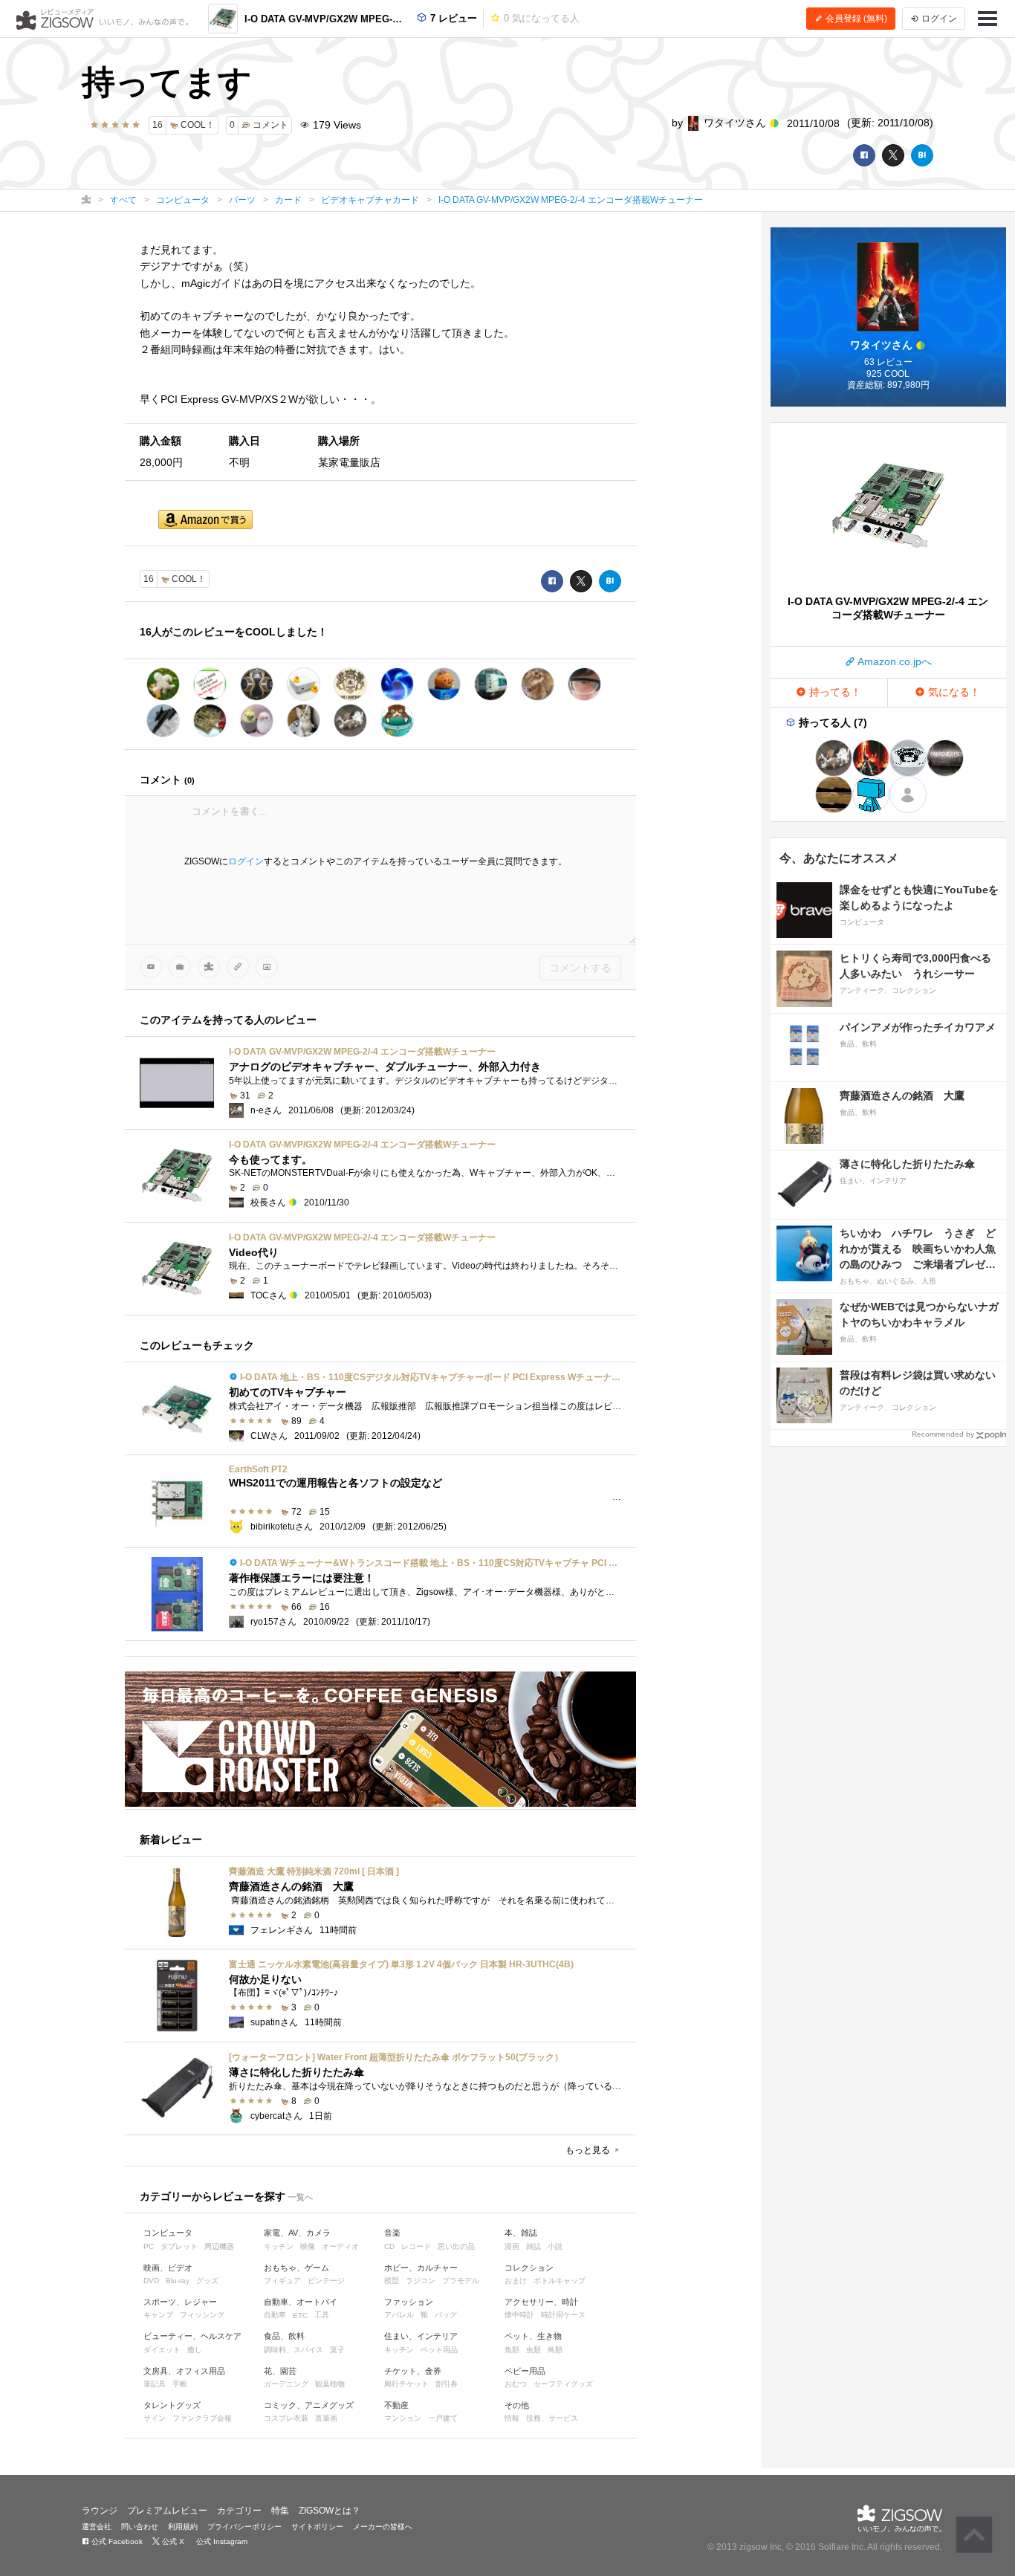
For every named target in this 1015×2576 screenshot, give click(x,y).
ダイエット (162, 2350)
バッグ (446, 2315)
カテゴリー (239, 2511)
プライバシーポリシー (244, 2527)
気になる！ (953, 692)
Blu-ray (178, 2281)
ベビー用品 (525, 2371)
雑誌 (534, 2246)
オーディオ (340, 2246)
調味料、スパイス (294, 2350)
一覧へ (301, 2197)
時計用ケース (563, 2315)
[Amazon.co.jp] (205, 521)
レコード (416, 2246)
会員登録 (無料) (855, 19)
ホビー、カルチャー (421, 2268)
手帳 (180, 2384)
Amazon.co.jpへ (894, 661)
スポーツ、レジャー (180, 2302)
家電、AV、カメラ (297, 2233)
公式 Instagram (221, 2541)
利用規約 (183, 2527)
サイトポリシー (317, 2527)
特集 (280, 2511)
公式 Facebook (116, 2541)
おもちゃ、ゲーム (296, 2268)
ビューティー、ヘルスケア (192, 2336)
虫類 (534, 2350)
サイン (155, 2418)
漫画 (512, 2246)
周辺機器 (219, 2246)
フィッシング (202, 2315)
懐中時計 (519, 2315)
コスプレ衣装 (286, 2418)
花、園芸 (280, 2371)
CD (389, 2246)
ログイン (246, 861)
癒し (195, 2350)
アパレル (399, 2315)
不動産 (396, 2405)
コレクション (529, 2268)
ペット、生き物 (533, 2336)
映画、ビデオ (168, 2268)
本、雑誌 (521, 2233)
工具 (322, 2315)
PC (149, 2246)
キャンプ (158, 2315)
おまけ (516, 2281)
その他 (517, 2405)
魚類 (512, 2350)
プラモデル (461, 2281)
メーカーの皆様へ (383, 2527)
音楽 (392, 2233)
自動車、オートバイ (301, 2302)
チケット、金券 (413, 2371)
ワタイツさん (735, 123)
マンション (403, 2418)
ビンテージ (326, 2281)
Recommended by (943, 1434)
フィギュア (282, 2281)
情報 (512, 2418)
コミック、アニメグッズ (309, 2405)
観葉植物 (330, 2384)
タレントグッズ (172, 2405)
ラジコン (421, 2281)
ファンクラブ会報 (202, 2418)
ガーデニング (286, 2384)
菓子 (337, 2350)
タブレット (179, 2246)
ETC (300, 2316)
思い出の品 (456, 2246)
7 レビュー (452, 18)
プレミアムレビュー (167, 2511)
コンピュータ (168, 2233)
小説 (555, 2246)
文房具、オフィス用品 (184, 2371)
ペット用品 (439, 2350)
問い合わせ (140, 2527)
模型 (392, 2281)
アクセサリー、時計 (541, 2302)
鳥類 (555, 2350)
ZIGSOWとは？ (330, 2511)
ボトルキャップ (560, 2281)
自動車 (275, 2315)
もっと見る (589, 2150)
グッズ (207, 2281)
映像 (308, 2246)
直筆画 (326, 2418)
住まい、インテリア (421, 2336)
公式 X (172, 2541)
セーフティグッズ (563, 2384)
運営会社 (97, 2527)
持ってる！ (834, 692)
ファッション (409, 2302)
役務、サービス (552, 2418)
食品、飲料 (284, 2336)
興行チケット (406, 2384)
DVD (151, 2281)
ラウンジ (100, 2511)
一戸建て (443, 2418)
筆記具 (155, 2384)
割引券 (447, 2384)
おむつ (516, 2384)
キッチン (279, 2246)
